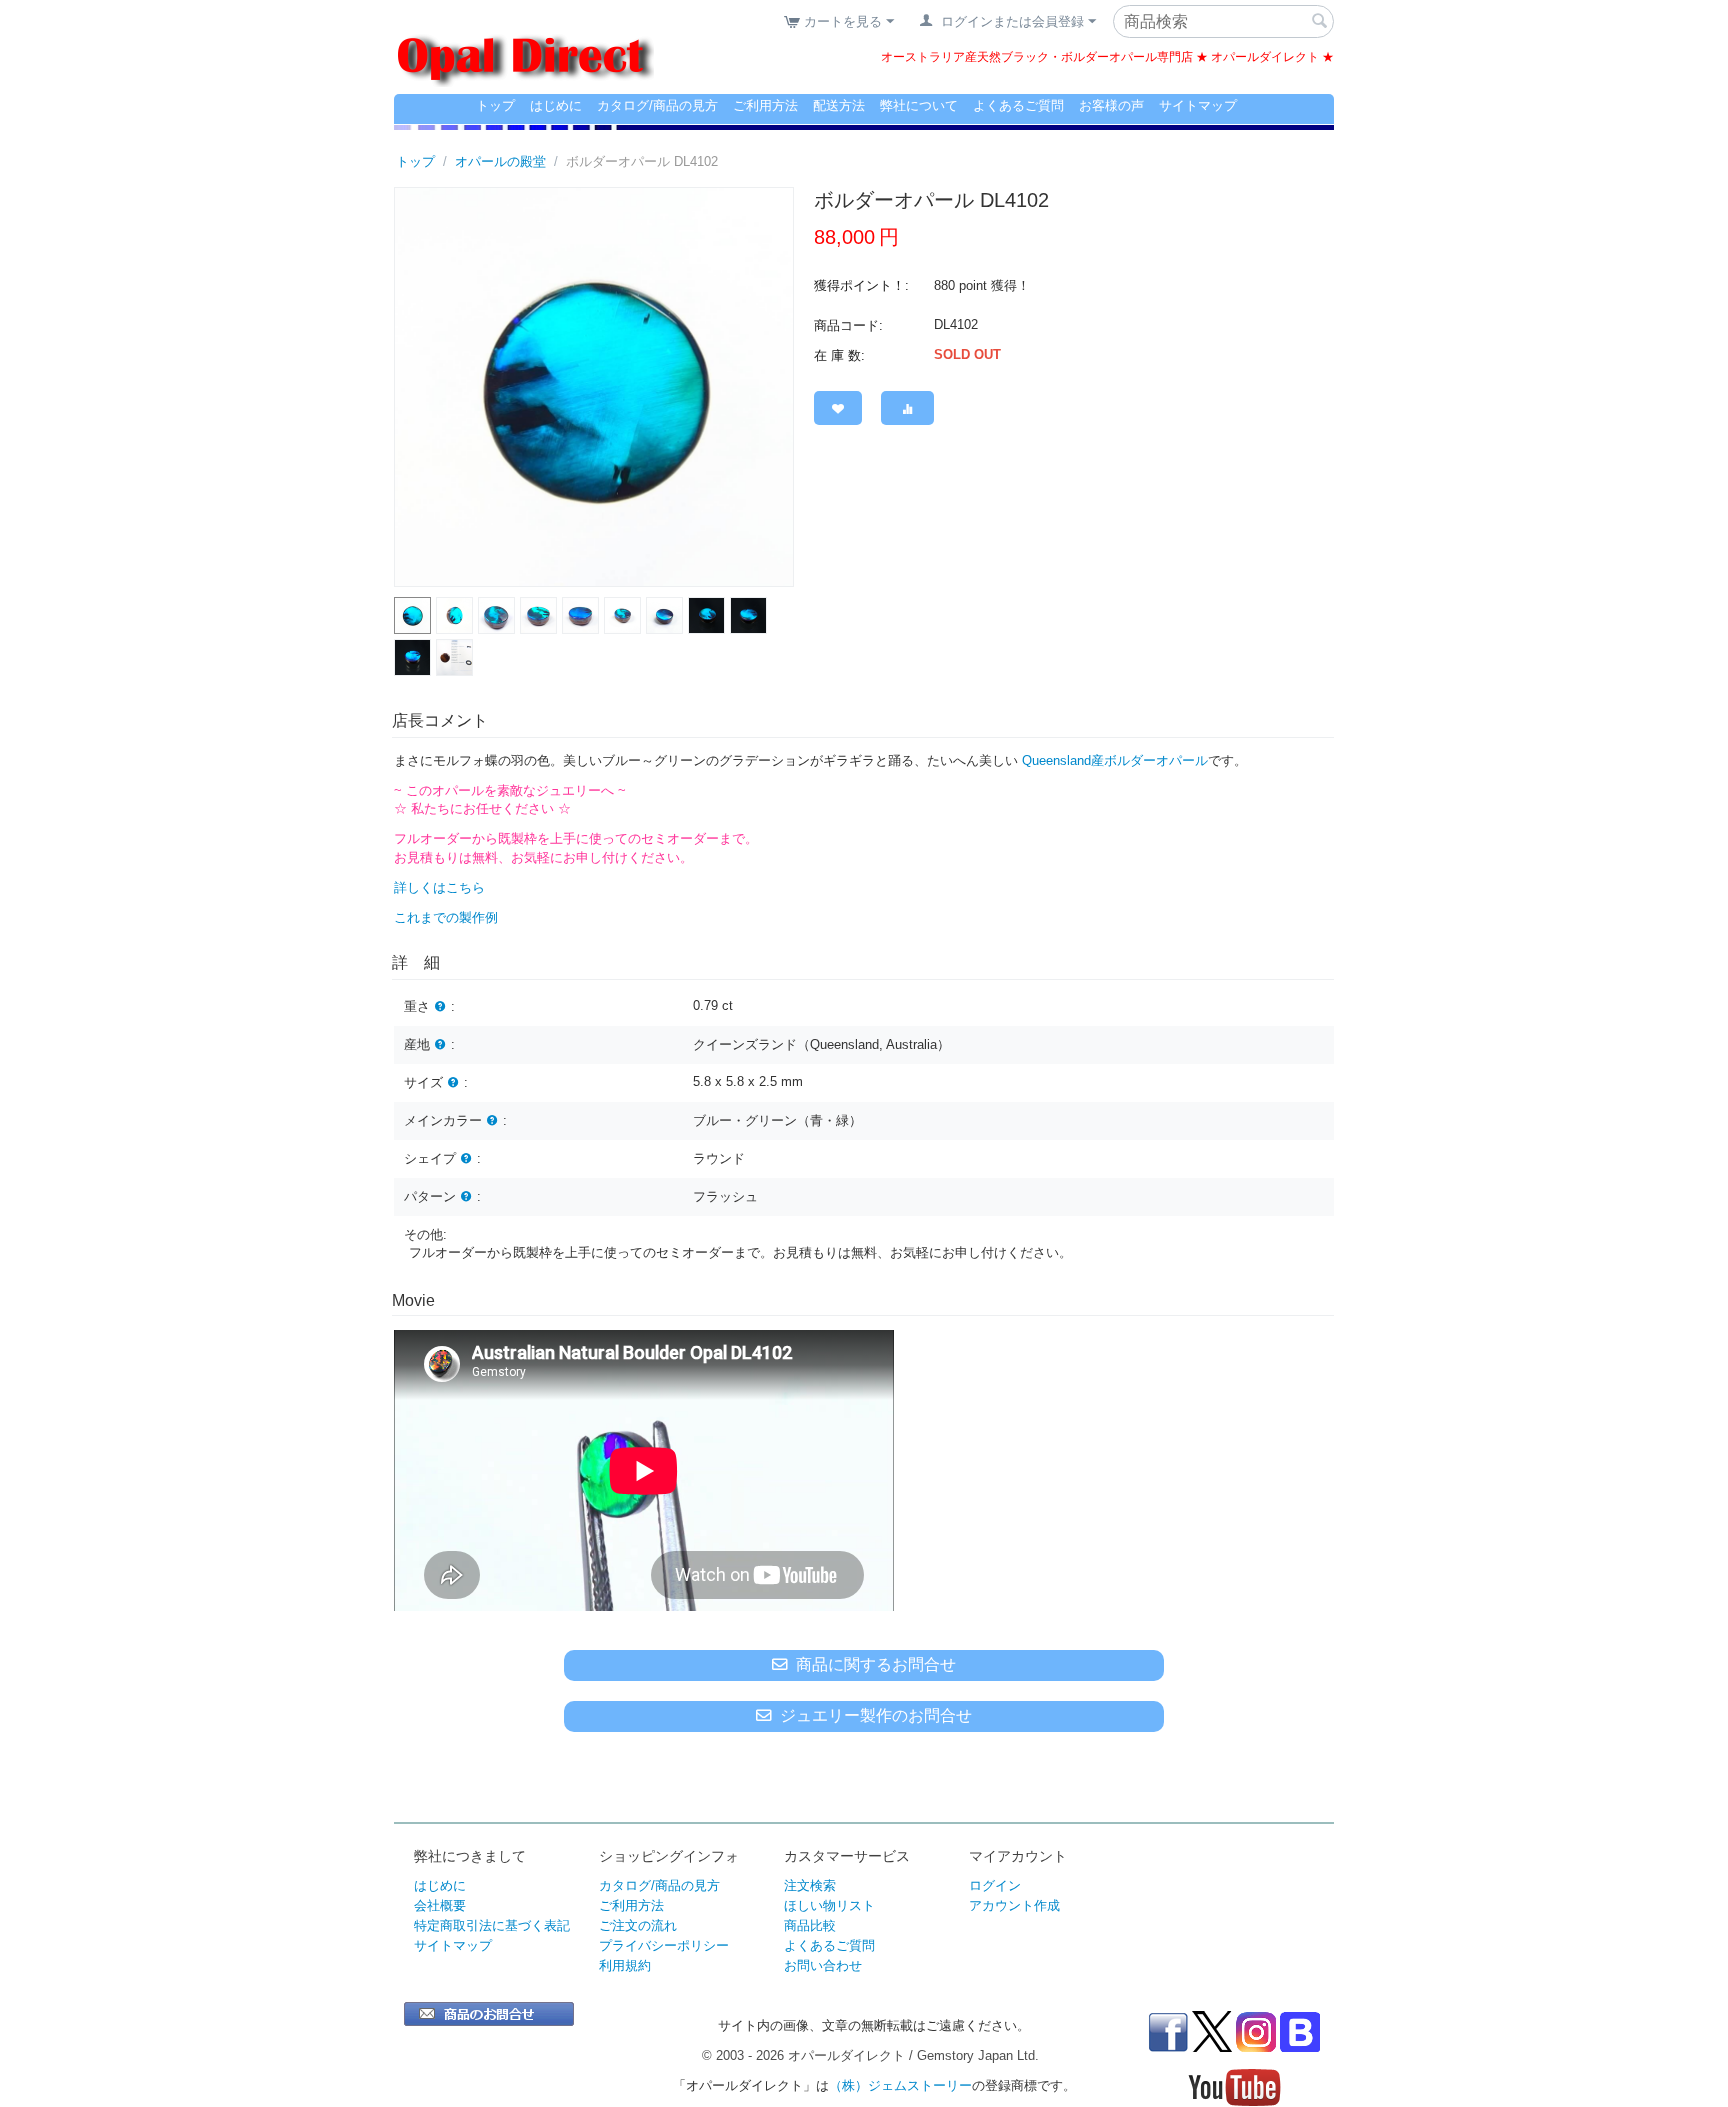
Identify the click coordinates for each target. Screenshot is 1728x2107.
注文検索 (810, 1885)
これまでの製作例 (446, 917)
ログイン (995, 1885)
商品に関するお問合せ (876, 1664)
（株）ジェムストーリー (900, 2085)
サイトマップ (1198, 105)
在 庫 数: (839, 355)
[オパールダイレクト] (524, 47)
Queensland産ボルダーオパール (1115, 760)
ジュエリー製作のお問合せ (876, 1715)
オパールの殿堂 (500, 161)
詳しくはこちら (439, 887)
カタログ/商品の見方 (657, 105)
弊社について (919, 105)
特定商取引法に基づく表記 (492, 1925)
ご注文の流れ (638, 1925)
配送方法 (839, 105)
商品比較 (810, 1925)
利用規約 (625, 1965)
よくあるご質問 (1018, 105)
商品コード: (848, 325)
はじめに (556, 105)
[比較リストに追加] (907, 408)
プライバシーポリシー (664, 1945)
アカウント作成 (1014, 1905)
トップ (495, 105)
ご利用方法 (765, 105)
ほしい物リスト (829, 1905)
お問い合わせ (823, 1965)
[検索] (1319, 23)
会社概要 (440, 1905)
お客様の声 (1111, 105)
